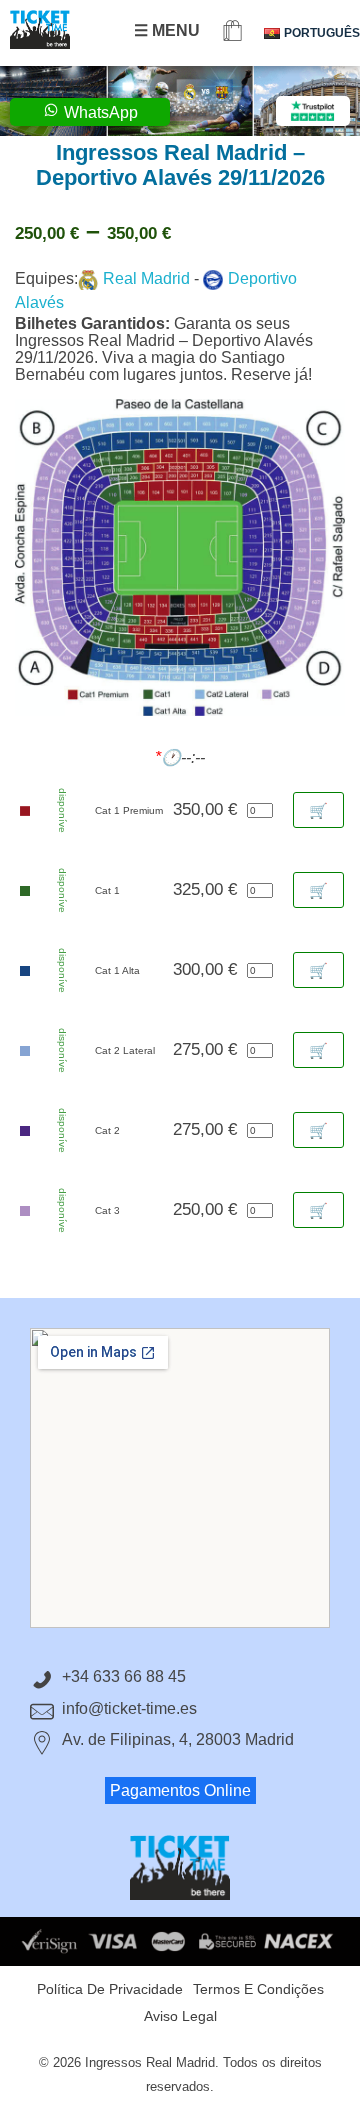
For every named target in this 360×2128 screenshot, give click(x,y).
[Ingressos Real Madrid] (60, 29)
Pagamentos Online (180, 1790)
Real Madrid (146, 278)
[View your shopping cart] (232, 32)
